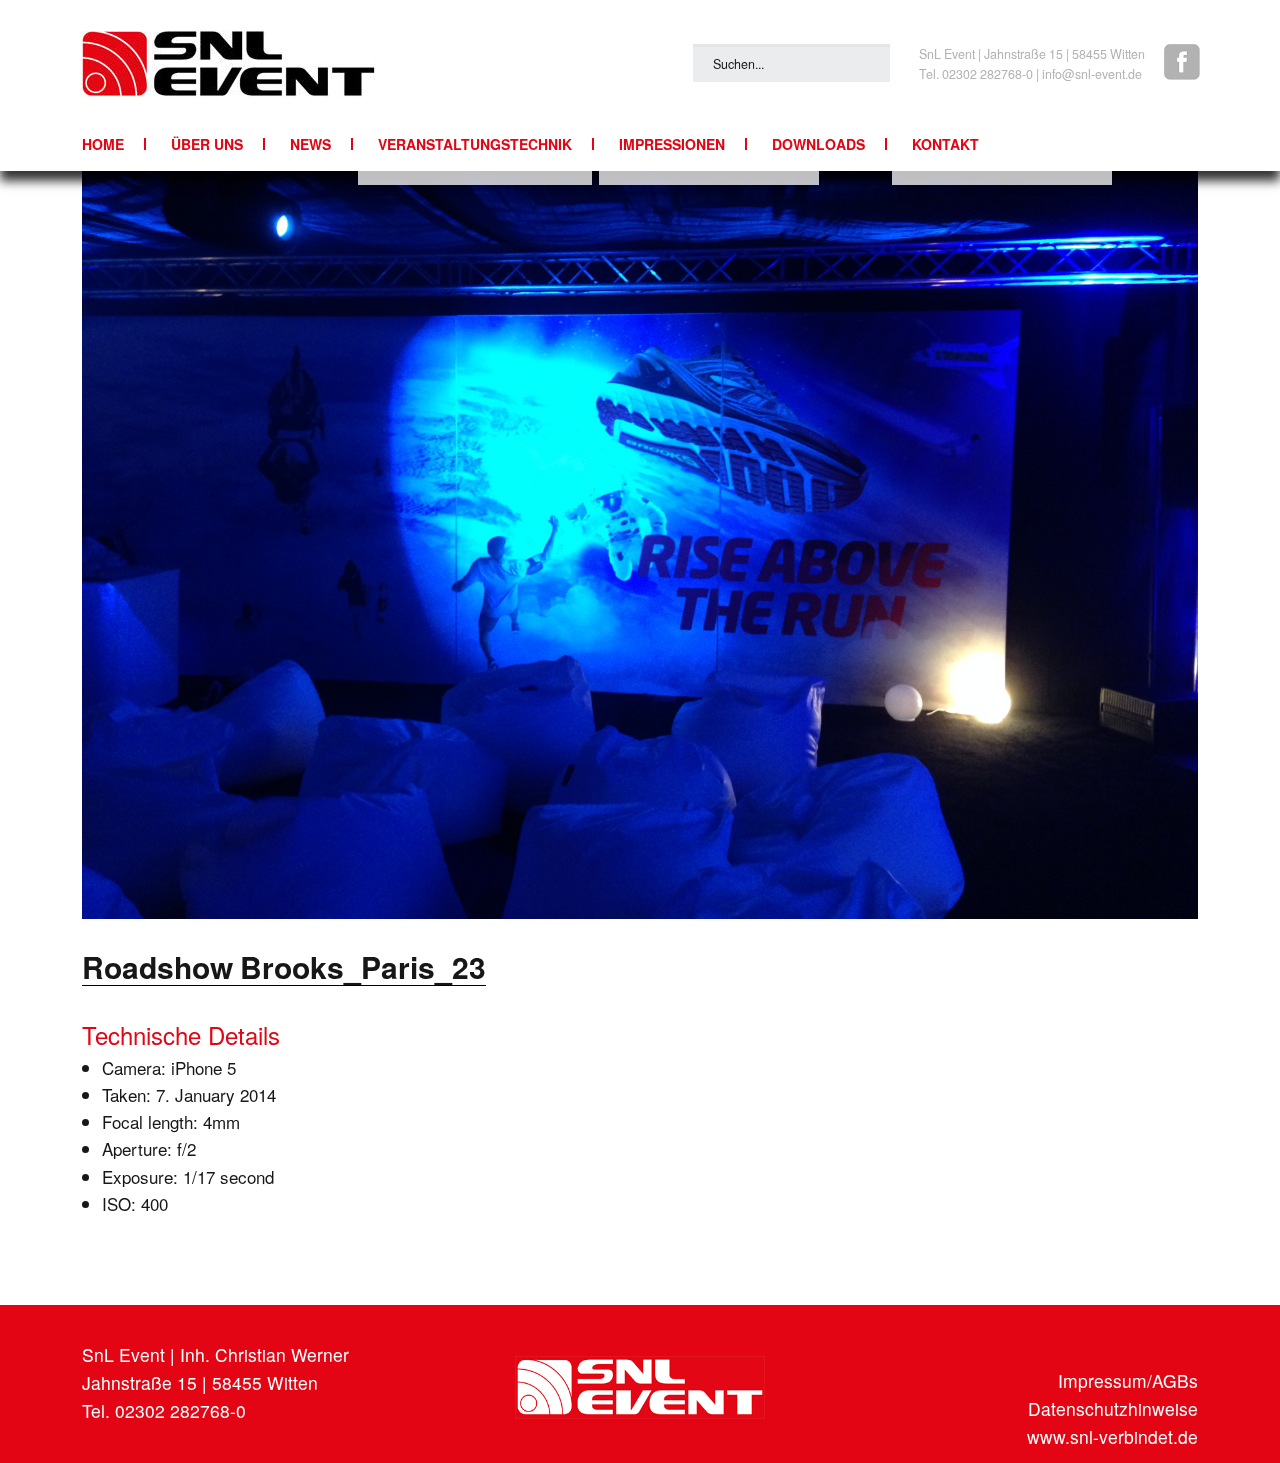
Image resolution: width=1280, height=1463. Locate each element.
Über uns (207, 144)
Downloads (818, 144)
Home (103, 144)
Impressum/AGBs (1128, 1380)
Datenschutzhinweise (1113, 1408)
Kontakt (945, 144)
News (310, 144)
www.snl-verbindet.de (1112, 1436)
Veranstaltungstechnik (475, 144)
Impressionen (672, 144)
